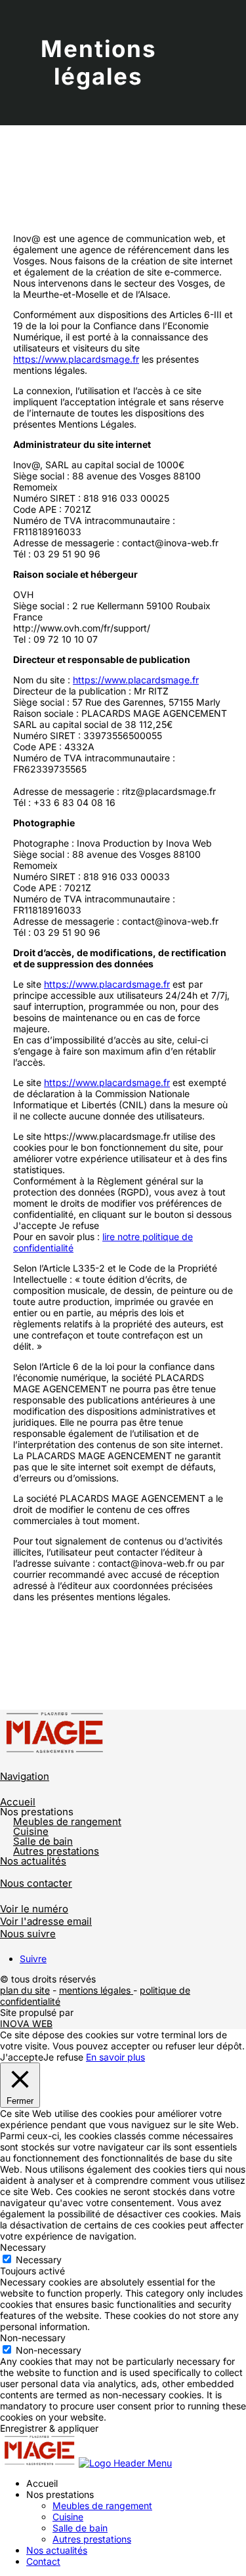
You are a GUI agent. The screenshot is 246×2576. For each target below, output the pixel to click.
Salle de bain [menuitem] (80, 2528)
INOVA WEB (26, 2023)
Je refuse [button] (79, 1225)
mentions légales (96, 1990)
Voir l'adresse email (46, 1921)
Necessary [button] (23, 2247)
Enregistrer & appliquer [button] (49, 2428)
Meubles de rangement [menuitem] (102, 2506)
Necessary (39, 2260)
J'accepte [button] (35, 1225)
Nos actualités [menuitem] (57, 2550)
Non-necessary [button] (33, 2338)
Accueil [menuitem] (42, 2483)
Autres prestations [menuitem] (92, 2539)
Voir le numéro (34, 1909)
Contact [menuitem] (43, 2561)
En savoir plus (115, 2057)
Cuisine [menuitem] (68, 2517)
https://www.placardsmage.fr (76, 359)
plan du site (25, 1990)
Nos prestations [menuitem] (60, 2494)
